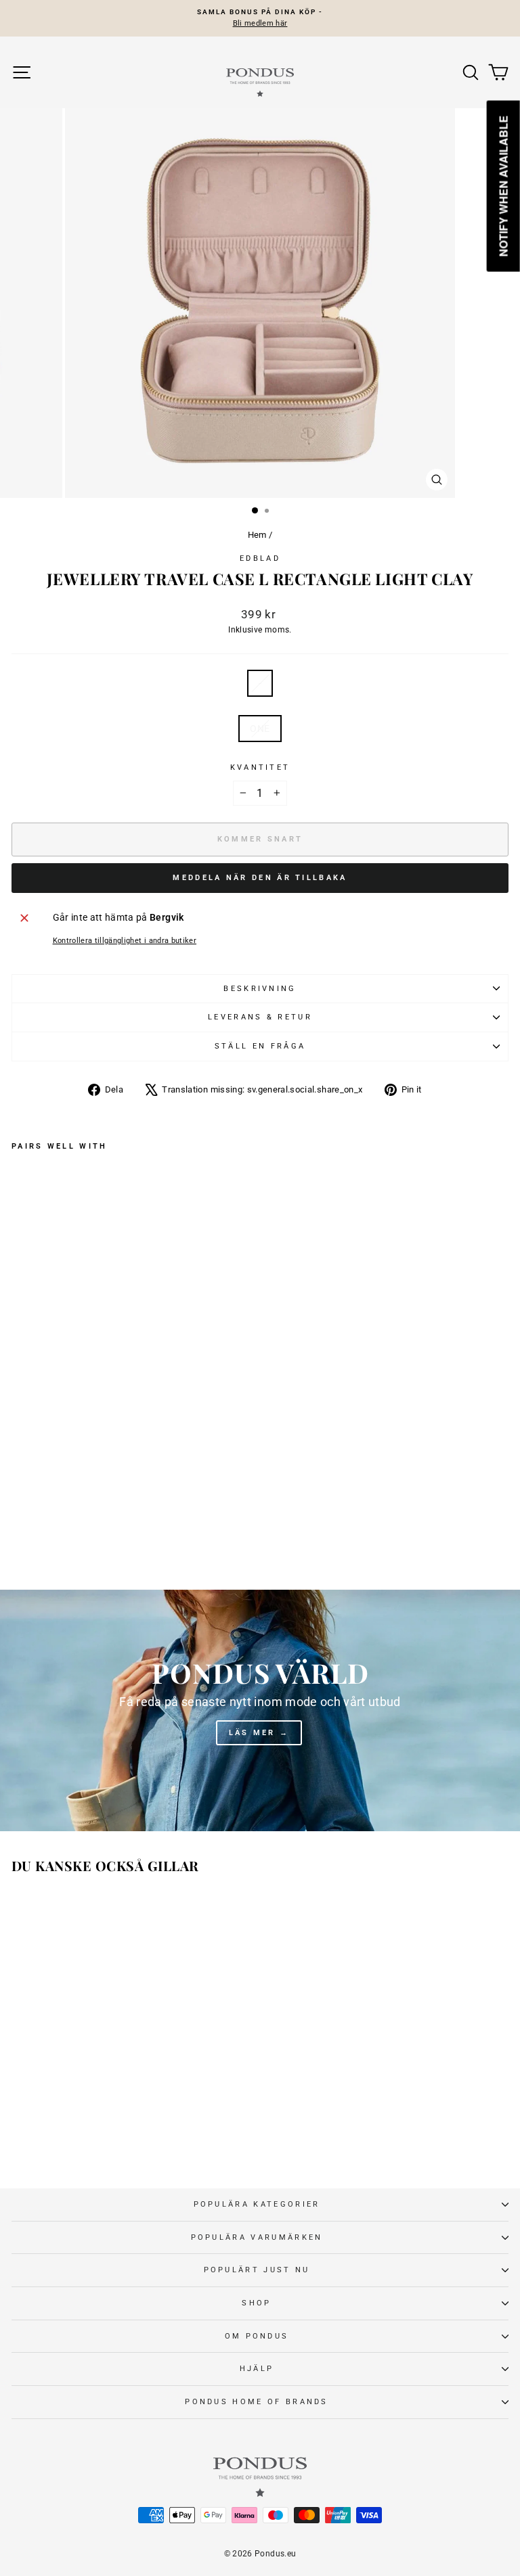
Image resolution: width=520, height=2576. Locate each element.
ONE (260, 729)
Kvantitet (260, 767)
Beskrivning (260, 989)
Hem (257, 535)
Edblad (260, 558)
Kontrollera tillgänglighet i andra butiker (125, 941)
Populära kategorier (257, 2204)
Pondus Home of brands (257, 2402)
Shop (256, 2303)
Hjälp (257, 2369)
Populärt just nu (257, 2270)
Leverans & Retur (260, 1017)
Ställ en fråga (260, 1046)
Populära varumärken (257, 2237)
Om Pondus (257, 2336)
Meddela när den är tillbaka (260, 878)
